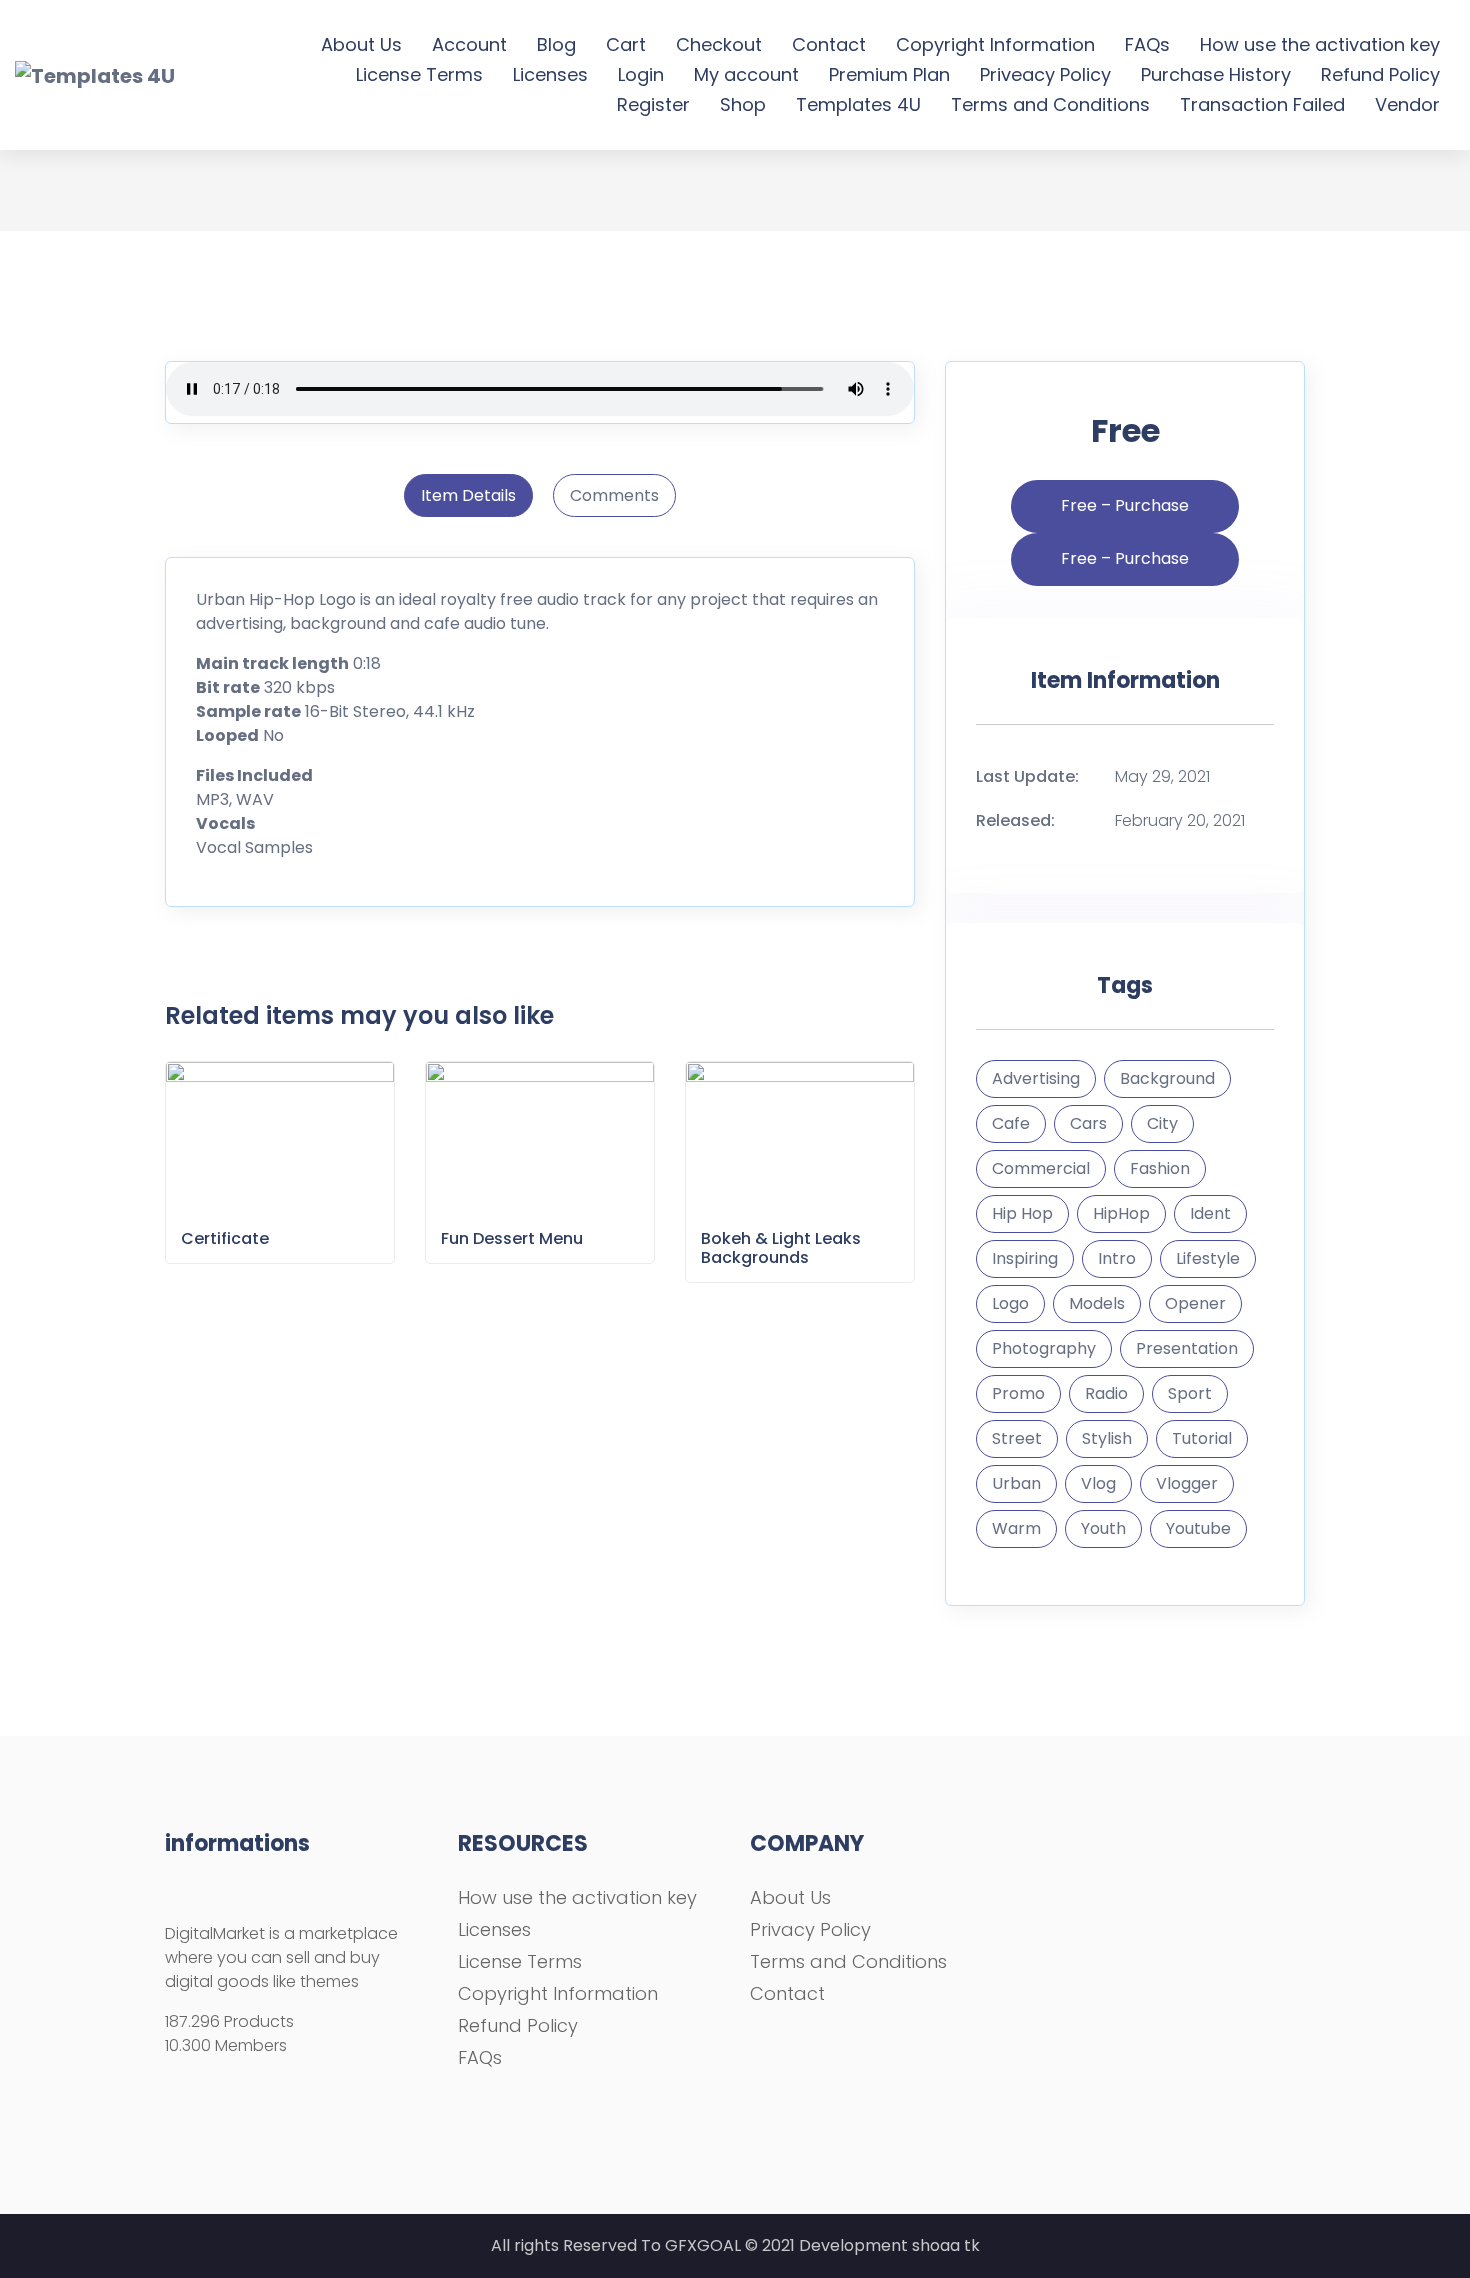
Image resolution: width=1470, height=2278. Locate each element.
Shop (743, 104)
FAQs (1147, 44)
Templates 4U (858, 104)
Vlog (1098, 1483)
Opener (1195, 1303)
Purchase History (1216, 74)
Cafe (1011, 1123)
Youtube (1198, 1528)
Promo (1018, 1393)
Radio (1106, 1393)
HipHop (1121, 1213)
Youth (1103, 1528)
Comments (614, 495)
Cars (1088, 1123)
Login (641, 74)
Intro (1117, 1258)
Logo (1010, 1303)
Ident (1210, 1213)
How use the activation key (1320, 44)
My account (746, 74)
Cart (626, 44)
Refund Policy (1380, 74)
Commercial (1041, 1168)
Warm (1016, 1528)
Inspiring (1025, 1258)
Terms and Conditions (1050, 104)
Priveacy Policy (1045, 74)
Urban (1016, 1483)
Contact (829, 44)
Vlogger (1187, 1483)
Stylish (1107, 1438)
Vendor (1407, 104)
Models (1097, 1303)
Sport (1190, 1393)
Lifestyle (1208, 1258)
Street (1017, 1438)
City (1162, 1123)
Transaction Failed (1262, 104)
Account (469, 44)
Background (1167, 1078)
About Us (361, 44)
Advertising (1036, 1078)
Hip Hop (1022, 1213)
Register (653, 104)
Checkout (719, 44)
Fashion (1160, 1168)
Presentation (1187, 1348)
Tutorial (1202, 1438)
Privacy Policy (810, 1929)
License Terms (419, 74)
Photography (1044, 1348)
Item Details (468, 495)
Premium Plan (889, 74)
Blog (556, 44)
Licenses (550, 74)
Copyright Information (995, 44)
